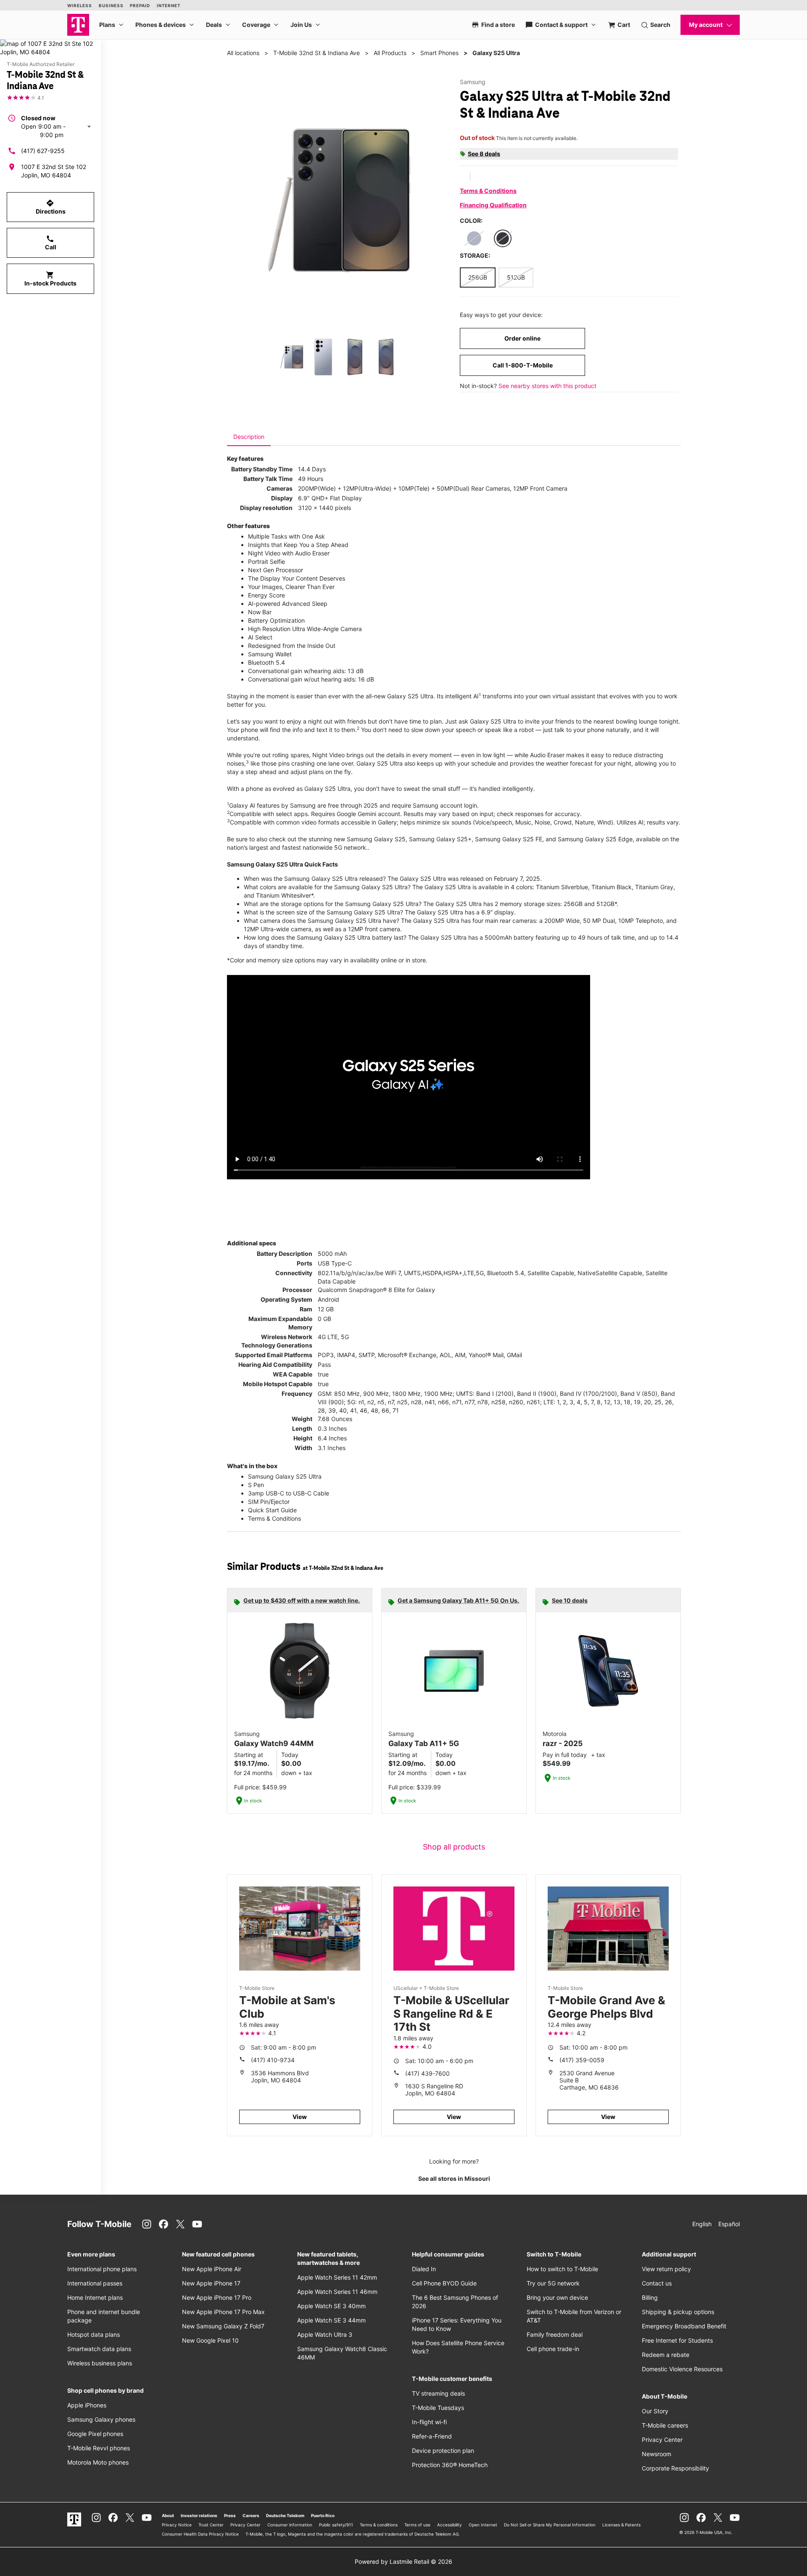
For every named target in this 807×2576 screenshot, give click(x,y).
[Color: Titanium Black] (503, 238)
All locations (243, 53)
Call (51, 243)
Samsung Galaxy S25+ (440, 839)
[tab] (249, 437)
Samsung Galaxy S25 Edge (595, 839)
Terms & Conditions (488, 191)
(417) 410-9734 (273, 2060)
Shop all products (454, 1847)
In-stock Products (50, 279)
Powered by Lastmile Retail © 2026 (403, 2561)
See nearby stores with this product (547, 386)
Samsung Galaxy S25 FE (509, 839)
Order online (522, 338)
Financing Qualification (493, 205)
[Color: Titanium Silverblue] (474, 238)
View (300, 2117)
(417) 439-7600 (427, 2073)
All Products (390, 53)
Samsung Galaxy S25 (376, 839)
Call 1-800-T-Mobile (523, 365)
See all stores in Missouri (454, 2178)
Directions (51, 207)
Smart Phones (439, 53)
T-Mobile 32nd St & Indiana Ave (316, 53)
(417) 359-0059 (582, 2060)
